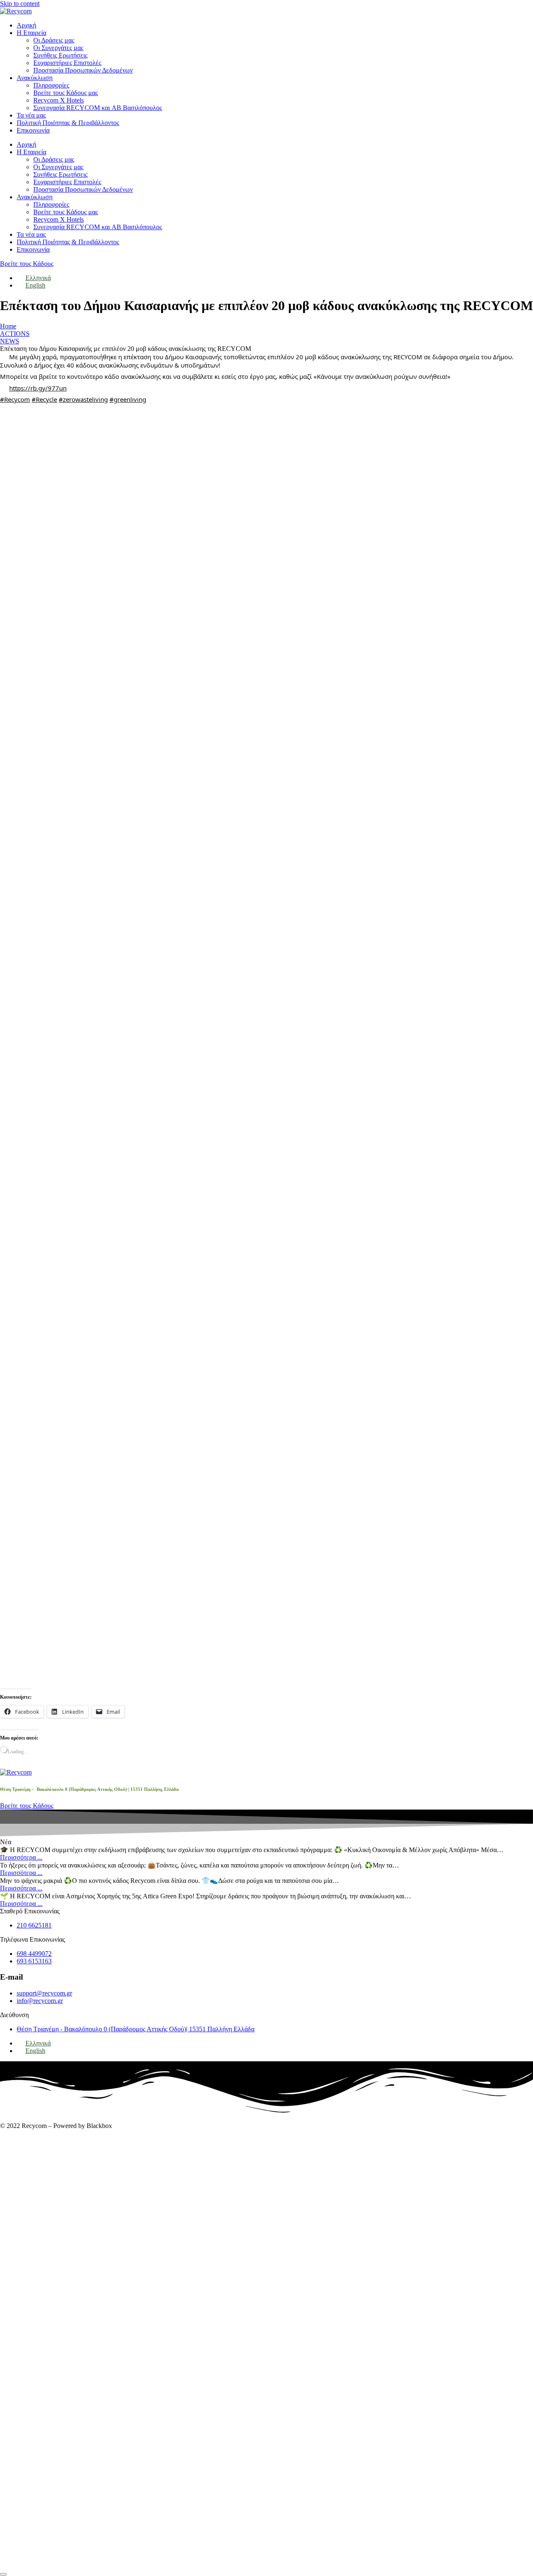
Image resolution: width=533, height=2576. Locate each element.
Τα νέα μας (31, 115)
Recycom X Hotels (59, 100)
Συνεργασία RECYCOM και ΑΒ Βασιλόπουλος (98, 108)
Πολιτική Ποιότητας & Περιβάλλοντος (68, 123)
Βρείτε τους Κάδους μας (66, 93)
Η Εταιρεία (31, 33)
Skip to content (20, 4)
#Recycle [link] (44, 399)
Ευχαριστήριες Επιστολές (67, 63)
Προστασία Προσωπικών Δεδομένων (83, 70)
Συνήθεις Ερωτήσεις (60, 55)
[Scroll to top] (3, 2574)
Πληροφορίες (51, 85)
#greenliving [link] (128, 399)
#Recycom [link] (15, 399)
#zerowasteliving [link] (83, 399)
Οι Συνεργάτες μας (58, 48)
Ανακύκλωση (35, 78)
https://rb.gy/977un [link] (38, 388)
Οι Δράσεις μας (54, 40)
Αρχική (26, 25)
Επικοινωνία (33, 130)
